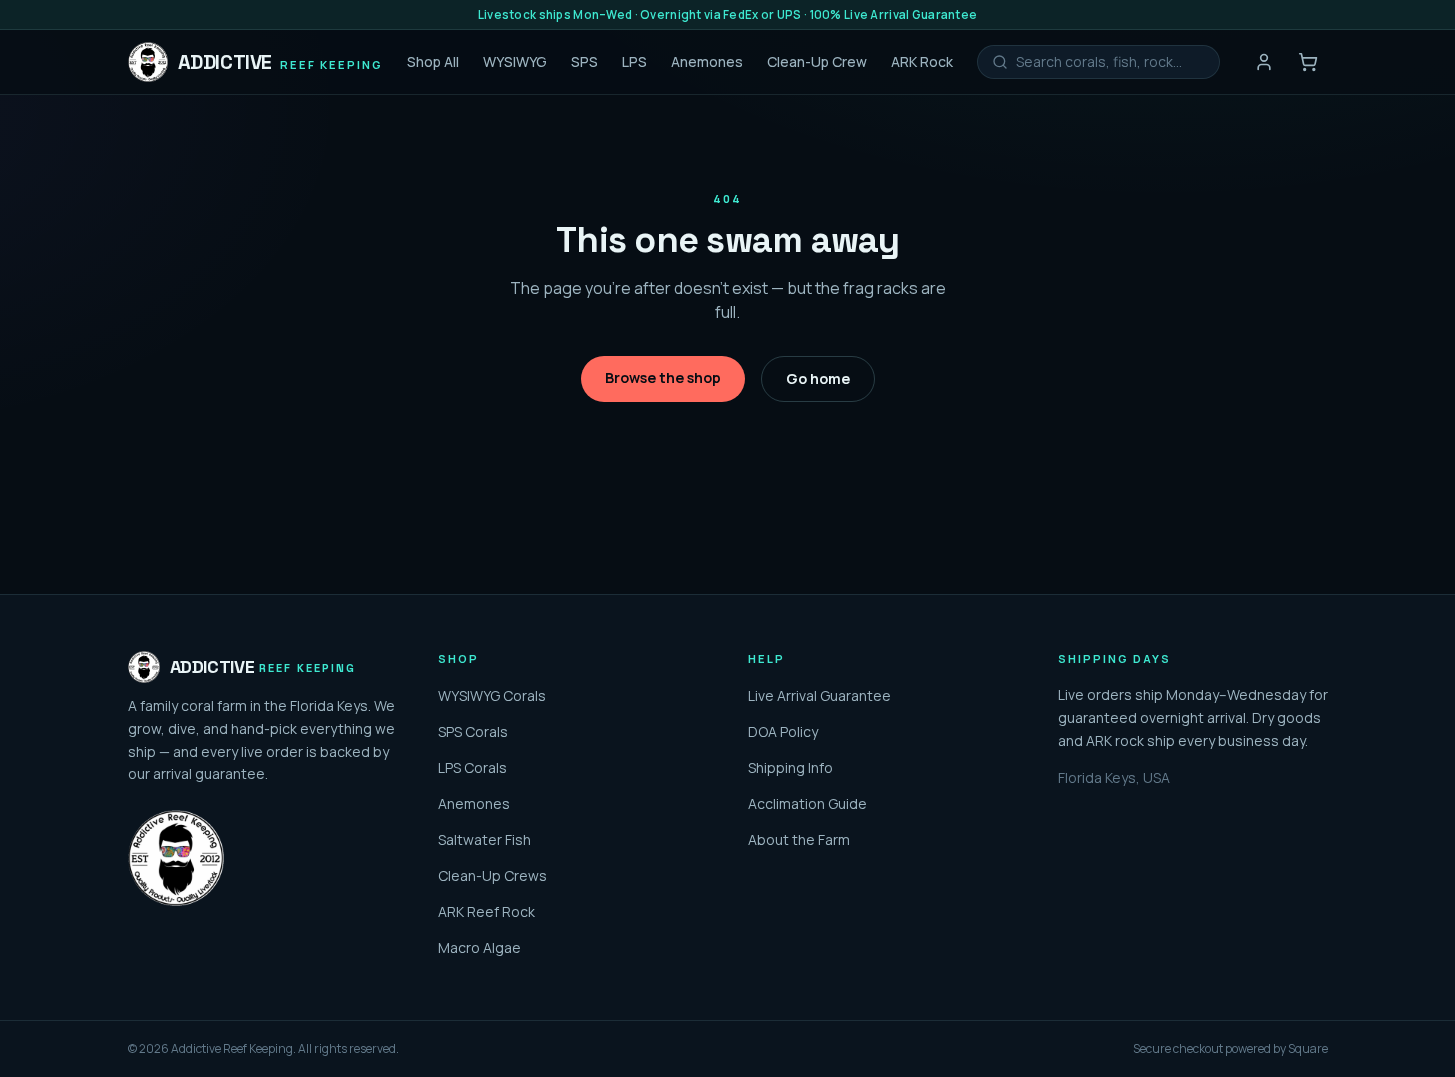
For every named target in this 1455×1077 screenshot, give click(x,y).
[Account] (1264, 62)
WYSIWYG (515, 61)
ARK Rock (922, 61)
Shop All (433, 61)
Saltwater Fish (484, 839)
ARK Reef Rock (486, 911)
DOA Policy (783, 731)
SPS (584, 61)
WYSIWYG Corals (492, 695)
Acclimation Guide (807, 803)
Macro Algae (479, 947)
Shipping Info (790, 767)
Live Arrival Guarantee (819, 695)
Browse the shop (663, 377)
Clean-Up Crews (492, 875)
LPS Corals (472, 767)
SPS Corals (473, 731)
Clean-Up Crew (817, 61)
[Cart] (1308, 62)
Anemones (707, 61)
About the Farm (799, 839)
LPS (634, 61)
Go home (818, 378)
